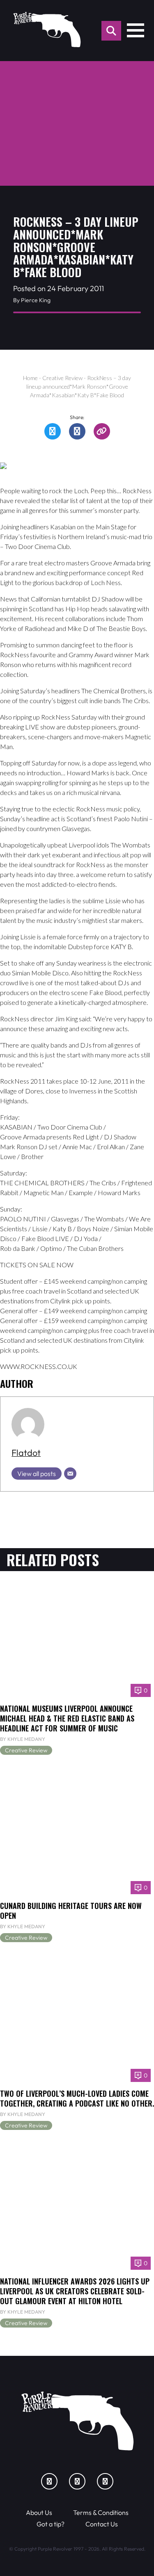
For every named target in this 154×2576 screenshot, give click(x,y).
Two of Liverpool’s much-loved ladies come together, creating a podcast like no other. (77, 2098)
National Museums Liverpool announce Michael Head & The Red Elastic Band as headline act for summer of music (67, 1718)
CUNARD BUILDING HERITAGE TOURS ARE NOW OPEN (71, 1910)
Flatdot (26, 1453)
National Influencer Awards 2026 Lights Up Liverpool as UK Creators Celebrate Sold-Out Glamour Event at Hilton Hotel (75, 2291)
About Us (39, 2512)
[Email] (70, 1474)
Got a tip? (51, 2524)
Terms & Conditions (101, 2512)
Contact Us (102, 2524)
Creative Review (62, 378)
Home (30, 378)
